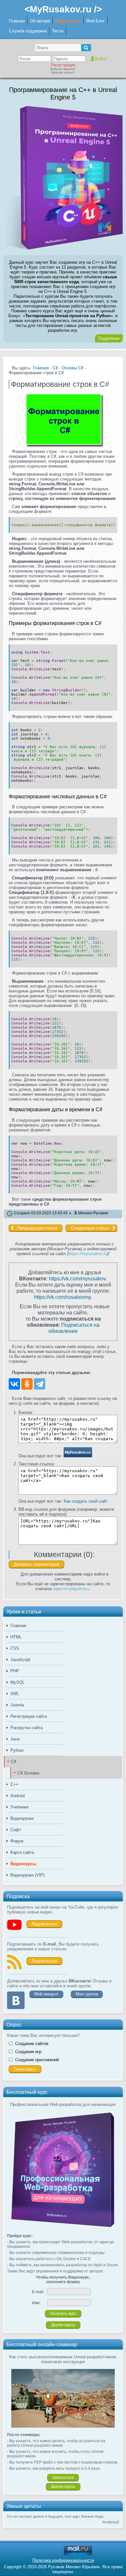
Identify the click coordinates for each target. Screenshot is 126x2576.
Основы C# (73, 368)
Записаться (63, 2478)
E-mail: (38, 2292)
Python (17, 1750)
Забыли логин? (63, 72)
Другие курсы (63, 2325)
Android (17, 1796)
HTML (16, 1637)
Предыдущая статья (37, 1228)
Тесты (58, 31)
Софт (16, 1830)
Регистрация (63, 65)
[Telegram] (40, 1384)
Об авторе (40, 21)
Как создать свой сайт (86, 1501)
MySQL (17, 1682)
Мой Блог (96, 21)
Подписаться (44, 1924)
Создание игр (28, 2052)
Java (15, 1739)
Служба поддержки (28, 31)
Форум (17, 1841)
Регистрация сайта (29, 1716)
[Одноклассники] (27, 1384)
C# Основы (28, 1773)
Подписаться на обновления (74, 1328)
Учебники (19, 1807)
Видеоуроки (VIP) (27, 1875)
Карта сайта (22, 1852)
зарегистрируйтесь (71, 1589)
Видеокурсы (68, 21)
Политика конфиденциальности (63, 2560)
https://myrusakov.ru (88, 1254)
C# (14, 1762)
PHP (15, 1671)
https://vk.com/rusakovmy (62, 1297)
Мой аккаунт (46, 1994)
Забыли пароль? (63, 69)
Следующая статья (90, 1228)
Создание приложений (37, 2060)
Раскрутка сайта (26, 1728)
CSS (15, 1648)
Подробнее (109, 338)
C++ (14, 1784)
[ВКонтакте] (14, 1384)
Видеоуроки (22, 1818)
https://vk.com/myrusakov (77, 1278)
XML (15, 1694)
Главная (17, 21)
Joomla (17, 1705)
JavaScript (20, 1660)
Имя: (36, 2303)
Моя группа (87, 1994)
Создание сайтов (32, 2044)
